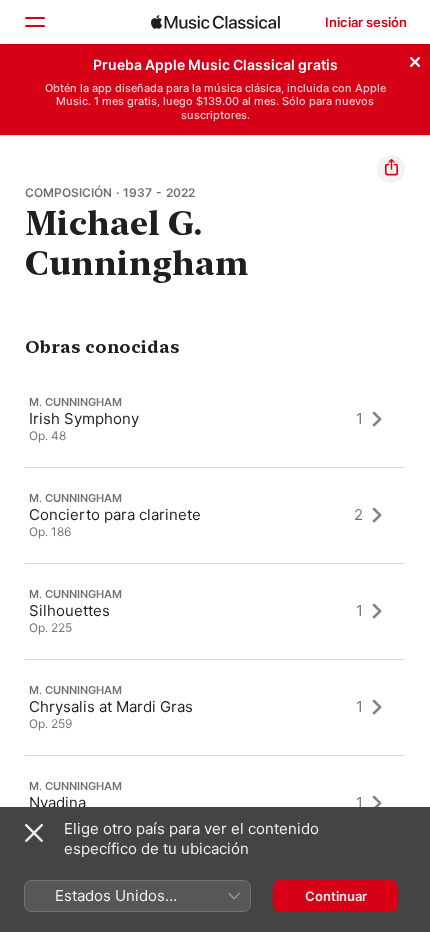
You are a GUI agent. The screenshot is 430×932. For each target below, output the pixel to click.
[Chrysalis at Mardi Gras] (215, 707)
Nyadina (57, 802)
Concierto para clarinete (115, 514)
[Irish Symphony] (215, 419)
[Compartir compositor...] (391, 169)
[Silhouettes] (215, 611)
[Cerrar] (415, 59)
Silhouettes (69, 610)
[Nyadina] (215, 803)
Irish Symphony (84, 418)
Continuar (336, 896)
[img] (215, 22)
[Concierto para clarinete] (215, 515)
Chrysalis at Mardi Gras (111, 706)
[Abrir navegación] (34, 22)
